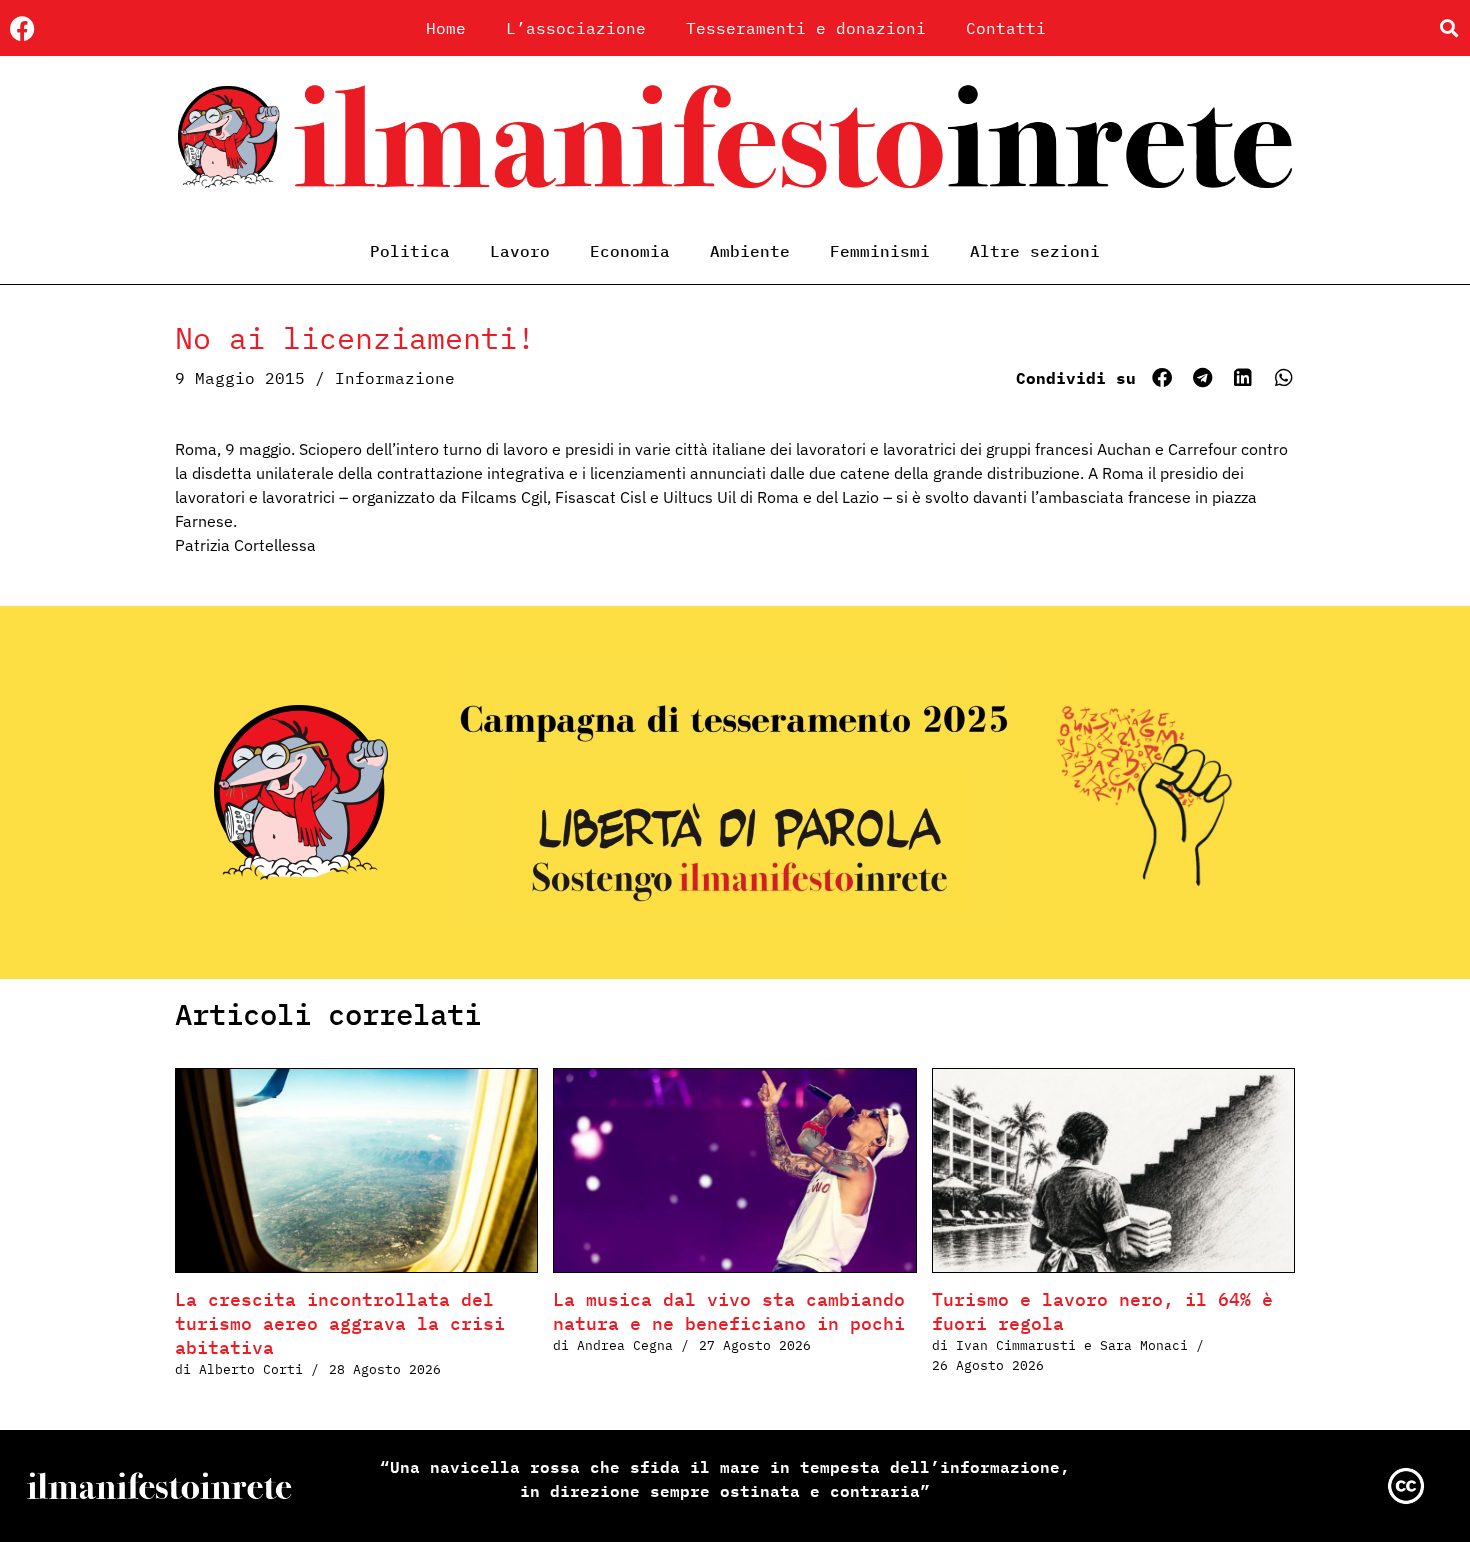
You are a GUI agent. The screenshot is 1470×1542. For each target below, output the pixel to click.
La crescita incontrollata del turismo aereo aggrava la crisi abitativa (340, 1323)
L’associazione (576, 28)
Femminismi (880, 251)
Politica (410, 251)
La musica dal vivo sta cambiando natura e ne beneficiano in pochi (729, 1311)
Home (446, 28)
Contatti (1006, 28)
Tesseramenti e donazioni (806, 28)
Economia (630, 251)
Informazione (395, 378)
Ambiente (750, 251)
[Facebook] (22, 28)
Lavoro (520, 251)
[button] (1448, 28)
